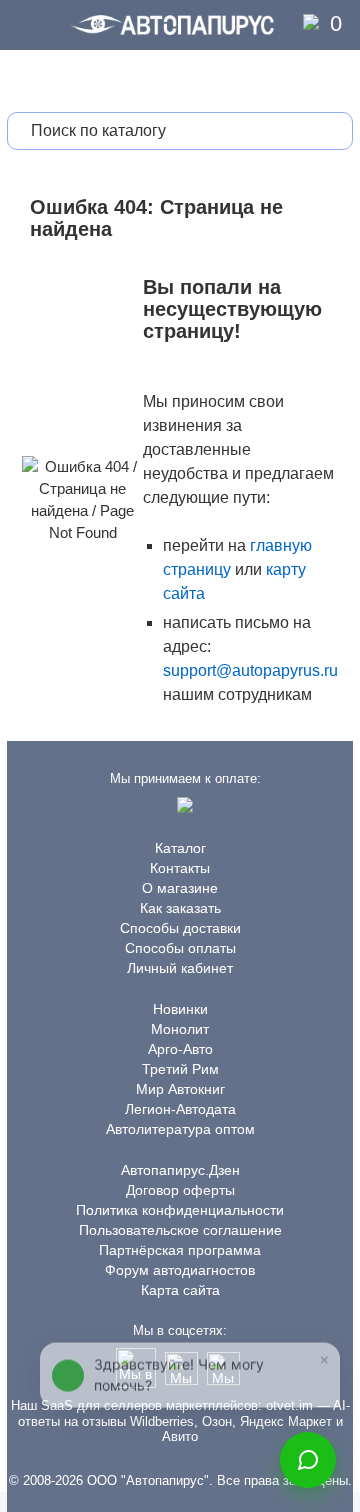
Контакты (180, 868)
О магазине (180, 888)
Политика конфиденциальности (180, 1210)
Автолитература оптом (180, 1129)
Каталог (180, 848)
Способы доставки (180, 928)
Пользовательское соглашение (180, 1230)
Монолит (180, 1029)
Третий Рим (180, 1069)
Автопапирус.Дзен (180, 1170)
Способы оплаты (180, 948)
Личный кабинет (180, 968)
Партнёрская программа (180, 1250)
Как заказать (180, 908)
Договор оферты (180, 1190)
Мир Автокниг (180, 1089)
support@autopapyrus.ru (250, 670)
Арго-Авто (180, 1049)
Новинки (180, 1009)
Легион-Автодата (180, 1109)
